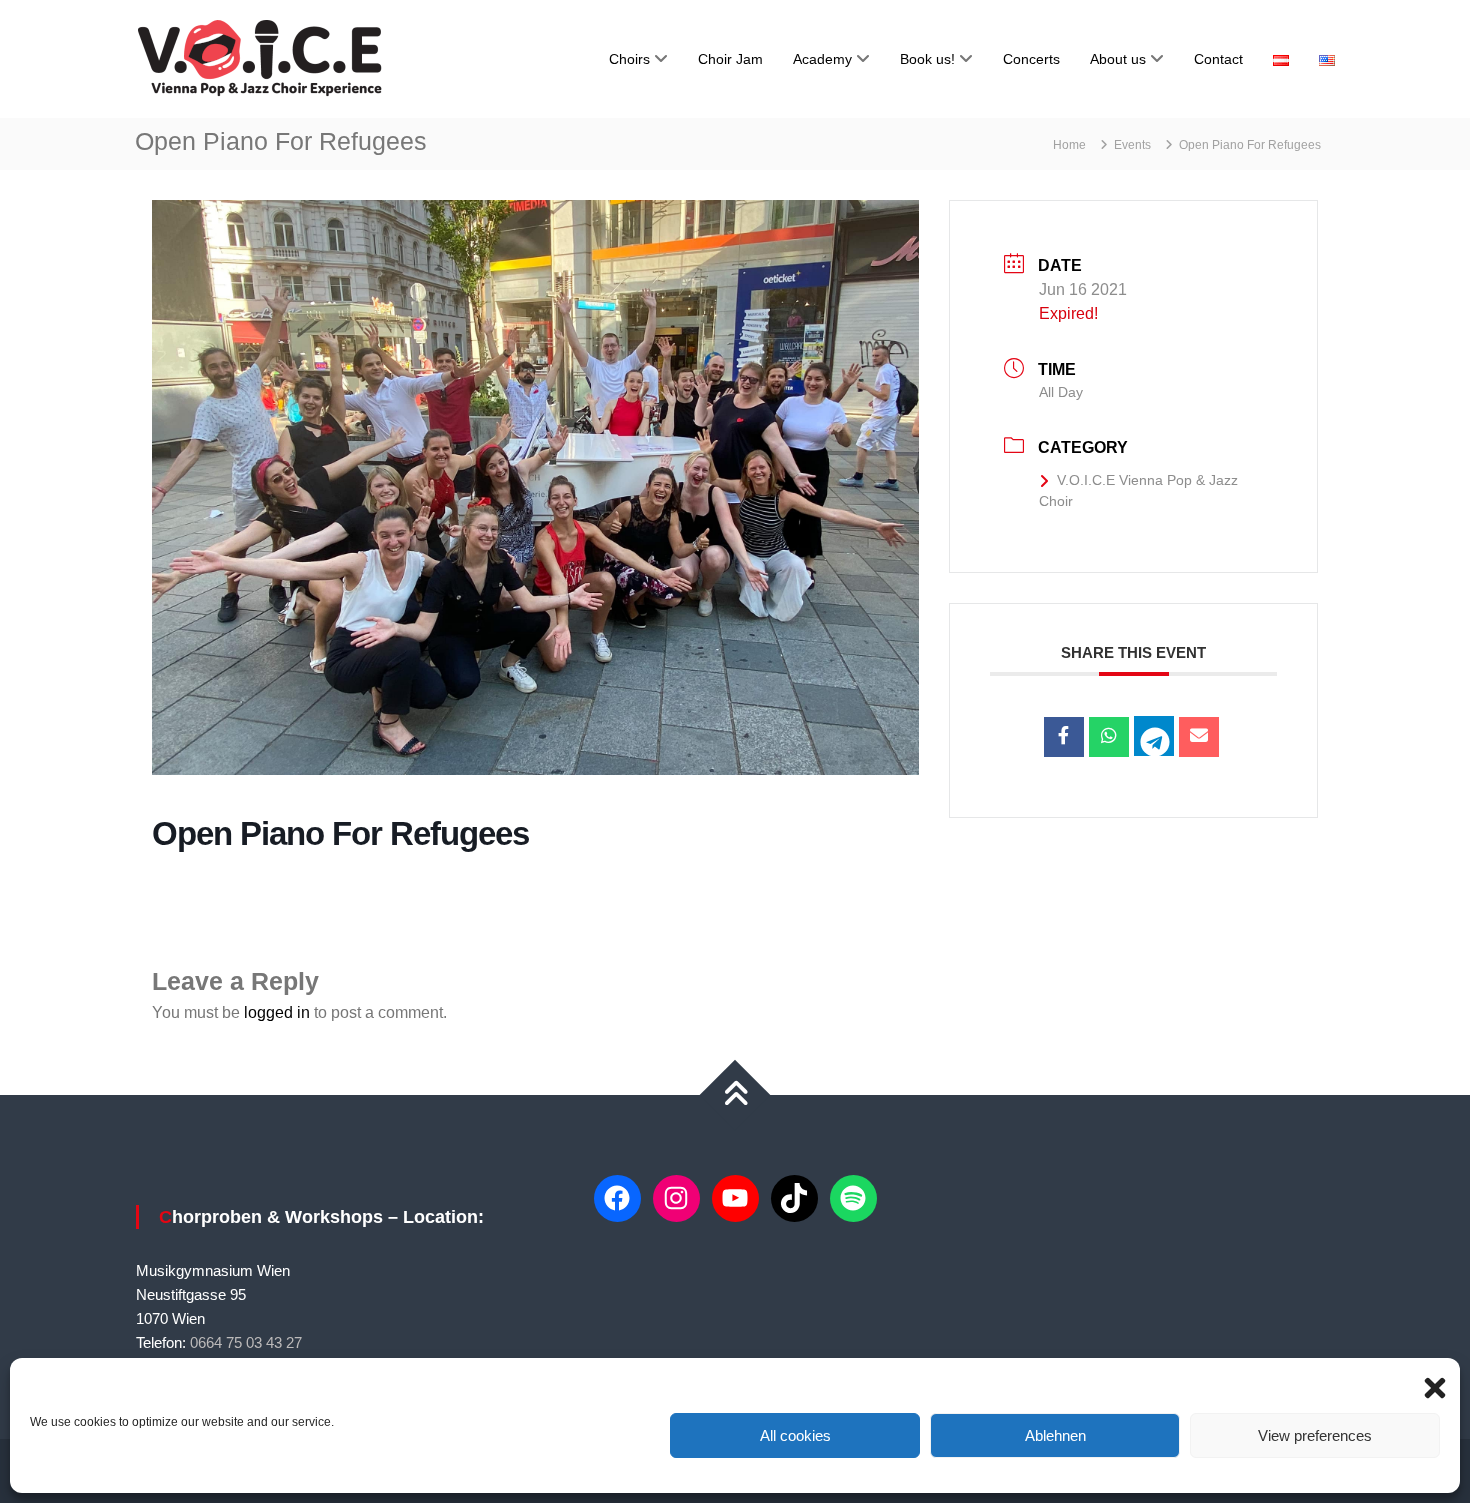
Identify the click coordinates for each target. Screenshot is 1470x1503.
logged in (277, 1012)
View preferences (1315, 1435)
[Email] (1199, 737)
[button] (1430, 1383)
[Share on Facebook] (1064, 737)
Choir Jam (730, 59)
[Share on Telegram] (1154, 736)
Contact (1218, 59)
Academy (822, 59)
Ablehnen (1055, 1435)
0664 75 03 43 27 (246, 1342)
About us (1118, 59)
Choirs (629, 59)
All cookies (795, 1435)
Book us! (927, 59)
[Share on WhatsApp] (1109, 737)
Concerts (1031, 59)
